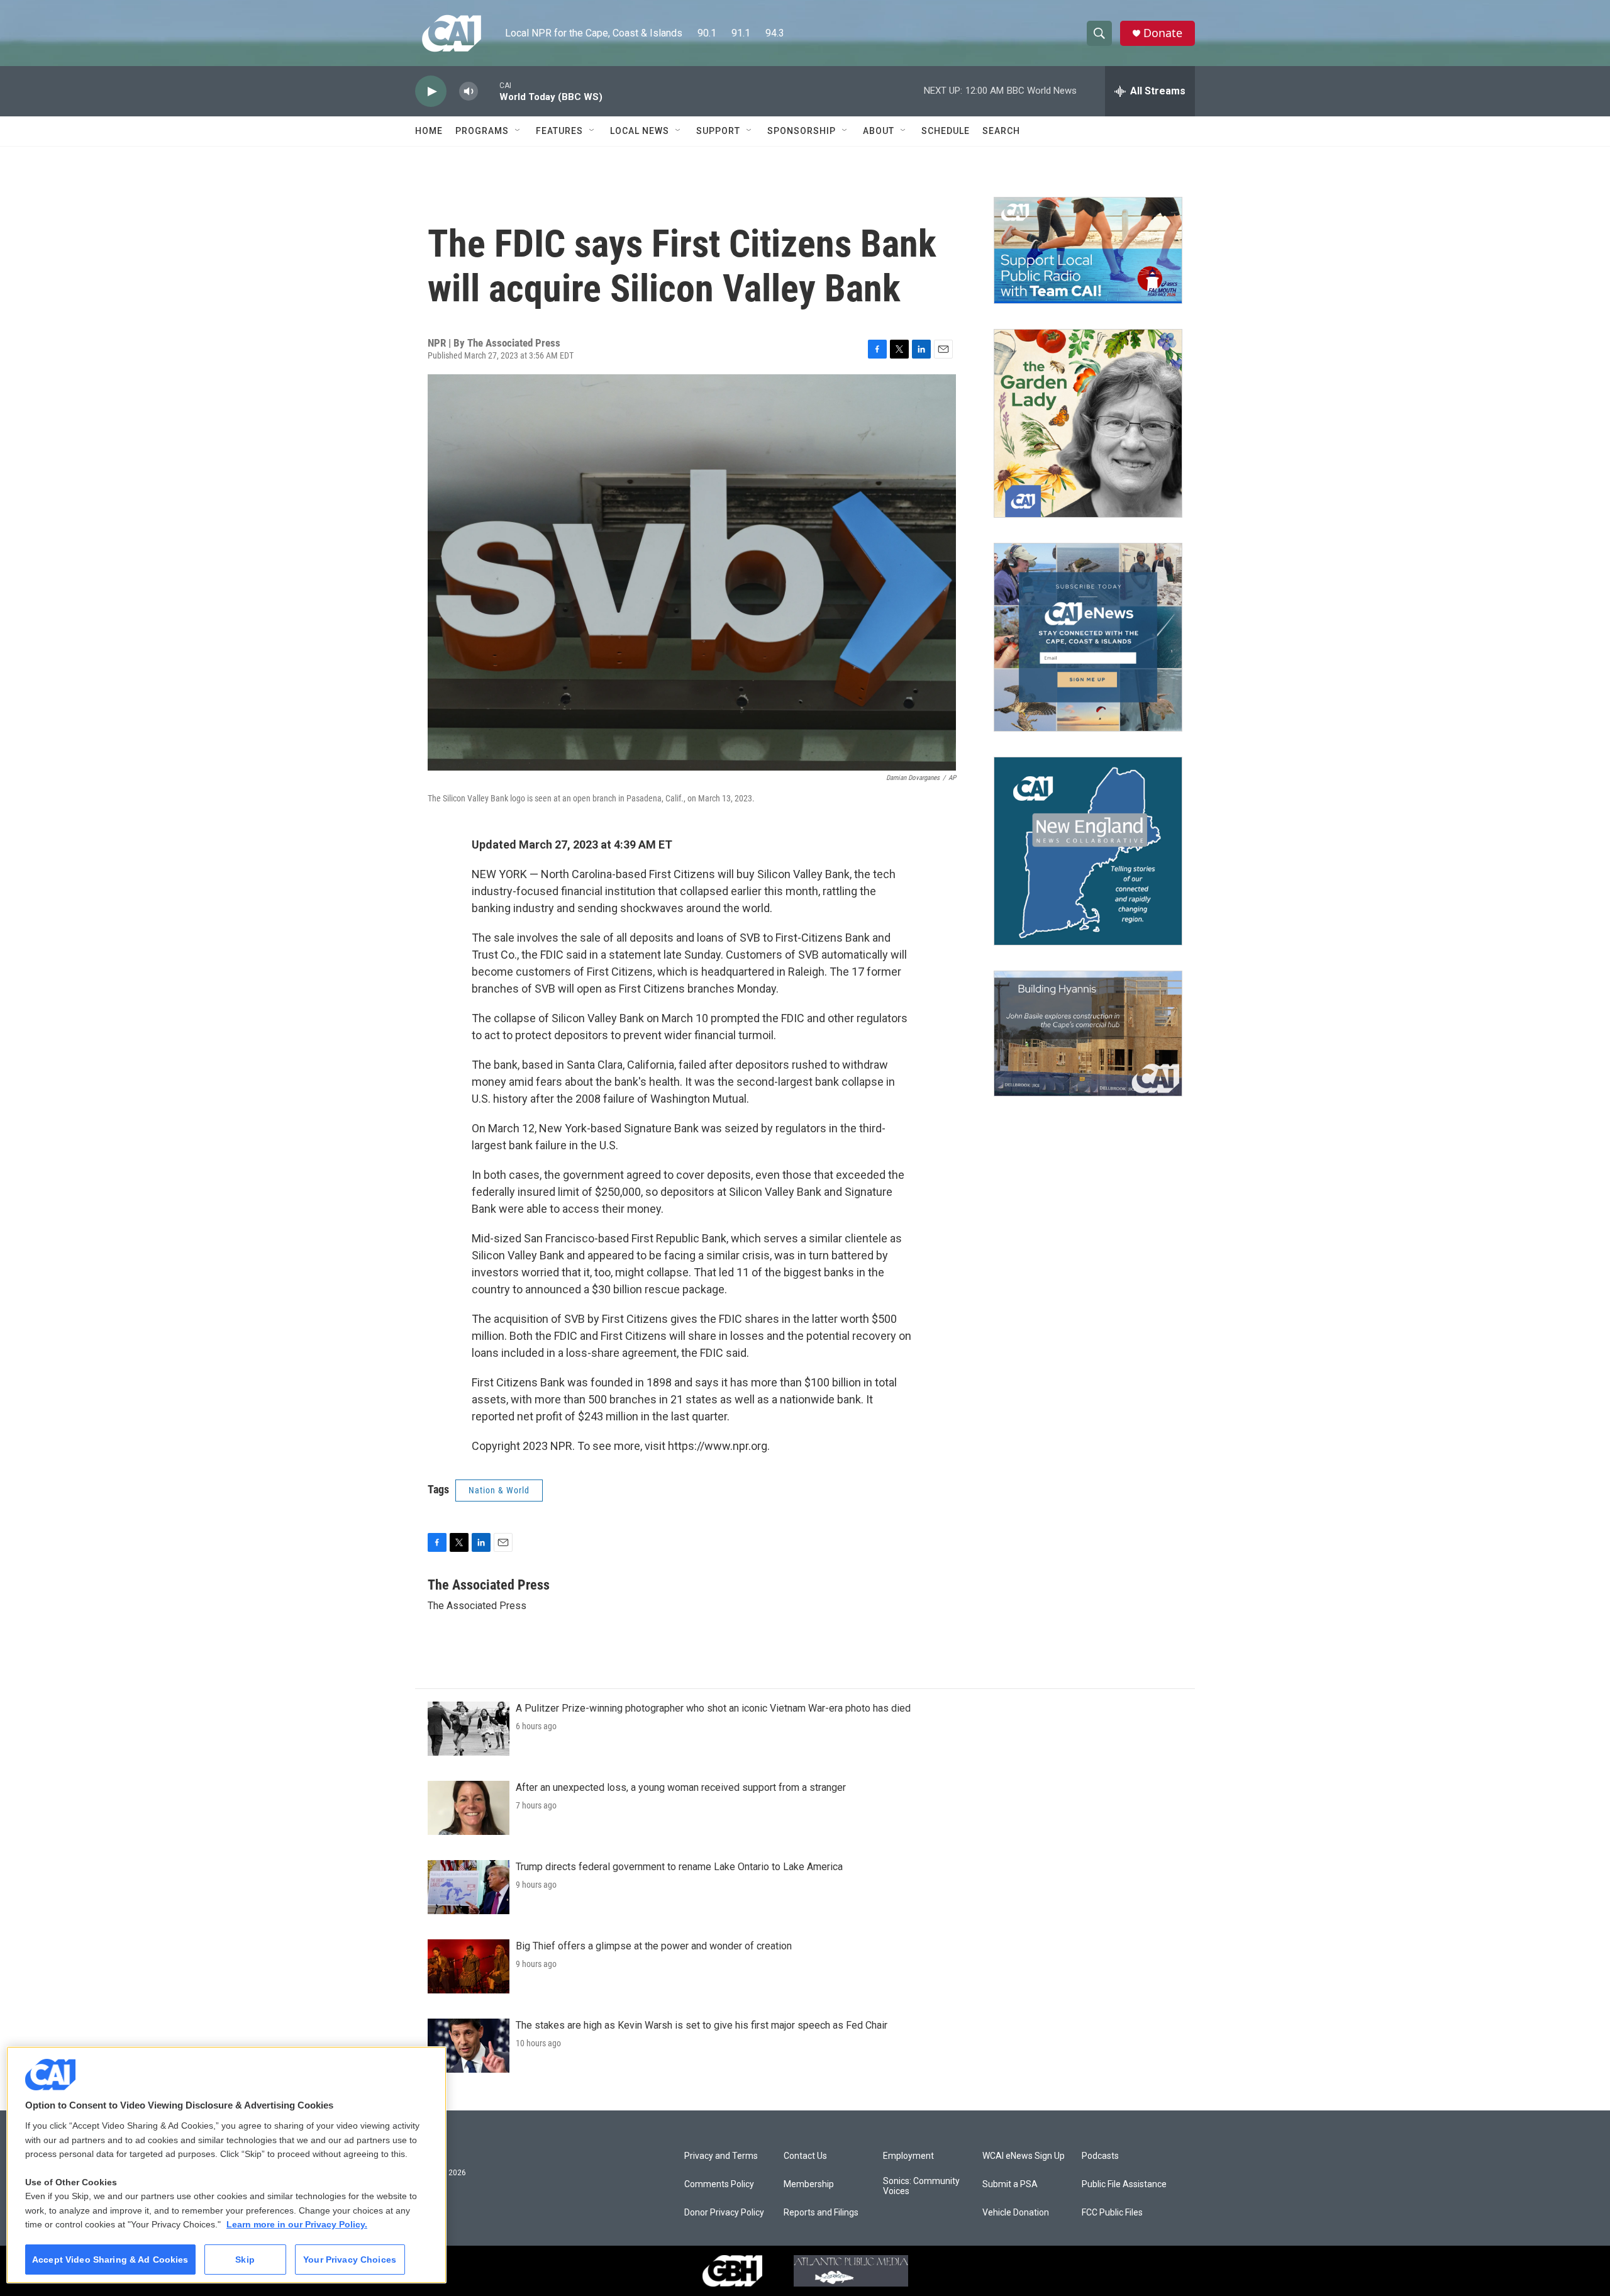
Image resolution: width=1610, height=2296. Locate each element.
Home (429, 131)
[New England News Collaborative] (1088, 851)
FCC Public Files (1112, 2213)
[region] (226, 2165)
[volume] (469, 92)
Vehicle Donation (1016, 2213)
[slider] (489, 91)
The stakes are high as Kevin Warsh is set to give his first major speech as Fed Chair (702, 2025)
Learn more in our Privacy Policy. (297, 2224)
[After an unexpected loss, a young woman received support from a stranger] (469, 1808)
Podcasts (1100, 2156)
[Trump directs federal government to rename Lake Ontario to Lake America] (469, 1887)
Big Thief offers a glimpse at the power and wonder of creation (654, 1946)
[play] (431, 92)
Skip (245, 2260)
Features (559, 131)
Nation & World (499, 1490)
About (879, 131)
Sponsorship (802, 131)
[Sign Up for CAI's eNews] (1088, 637)
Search (1001, 131)
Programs (482, 131)
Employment (908, 2156)
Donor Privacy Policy (724, 2213)
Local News (640, 131)
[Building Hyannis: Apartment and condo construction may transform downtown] (1088, 1034)
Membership (809, 2184)
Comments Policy (719, 2184)
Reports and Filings (821, 2213)
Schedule (946, 131)
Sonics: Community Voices (921, 2186)
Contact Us (805, 2156)
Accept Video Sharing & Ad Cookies (110, 2260)
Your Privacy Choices (350, 2260)
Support (718, 131)
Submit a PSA (1010, 2184)
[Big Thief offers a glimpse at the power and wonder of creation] (469, 1966)
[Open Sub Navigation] (518, 131)
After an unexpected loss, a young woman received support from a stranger (681, 1787)
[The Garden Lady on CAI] (1088, 423)
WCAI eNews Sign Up (1024, 2156)
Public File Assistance (1124, 2184)
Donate (1163, 33)
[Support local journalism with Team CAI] (1088, 250)
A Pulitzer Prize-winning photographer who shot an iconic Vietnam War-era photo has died (713, 1708)
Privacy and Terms (721, 2156)
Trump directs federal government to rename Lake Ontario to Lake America (679, 1867)
